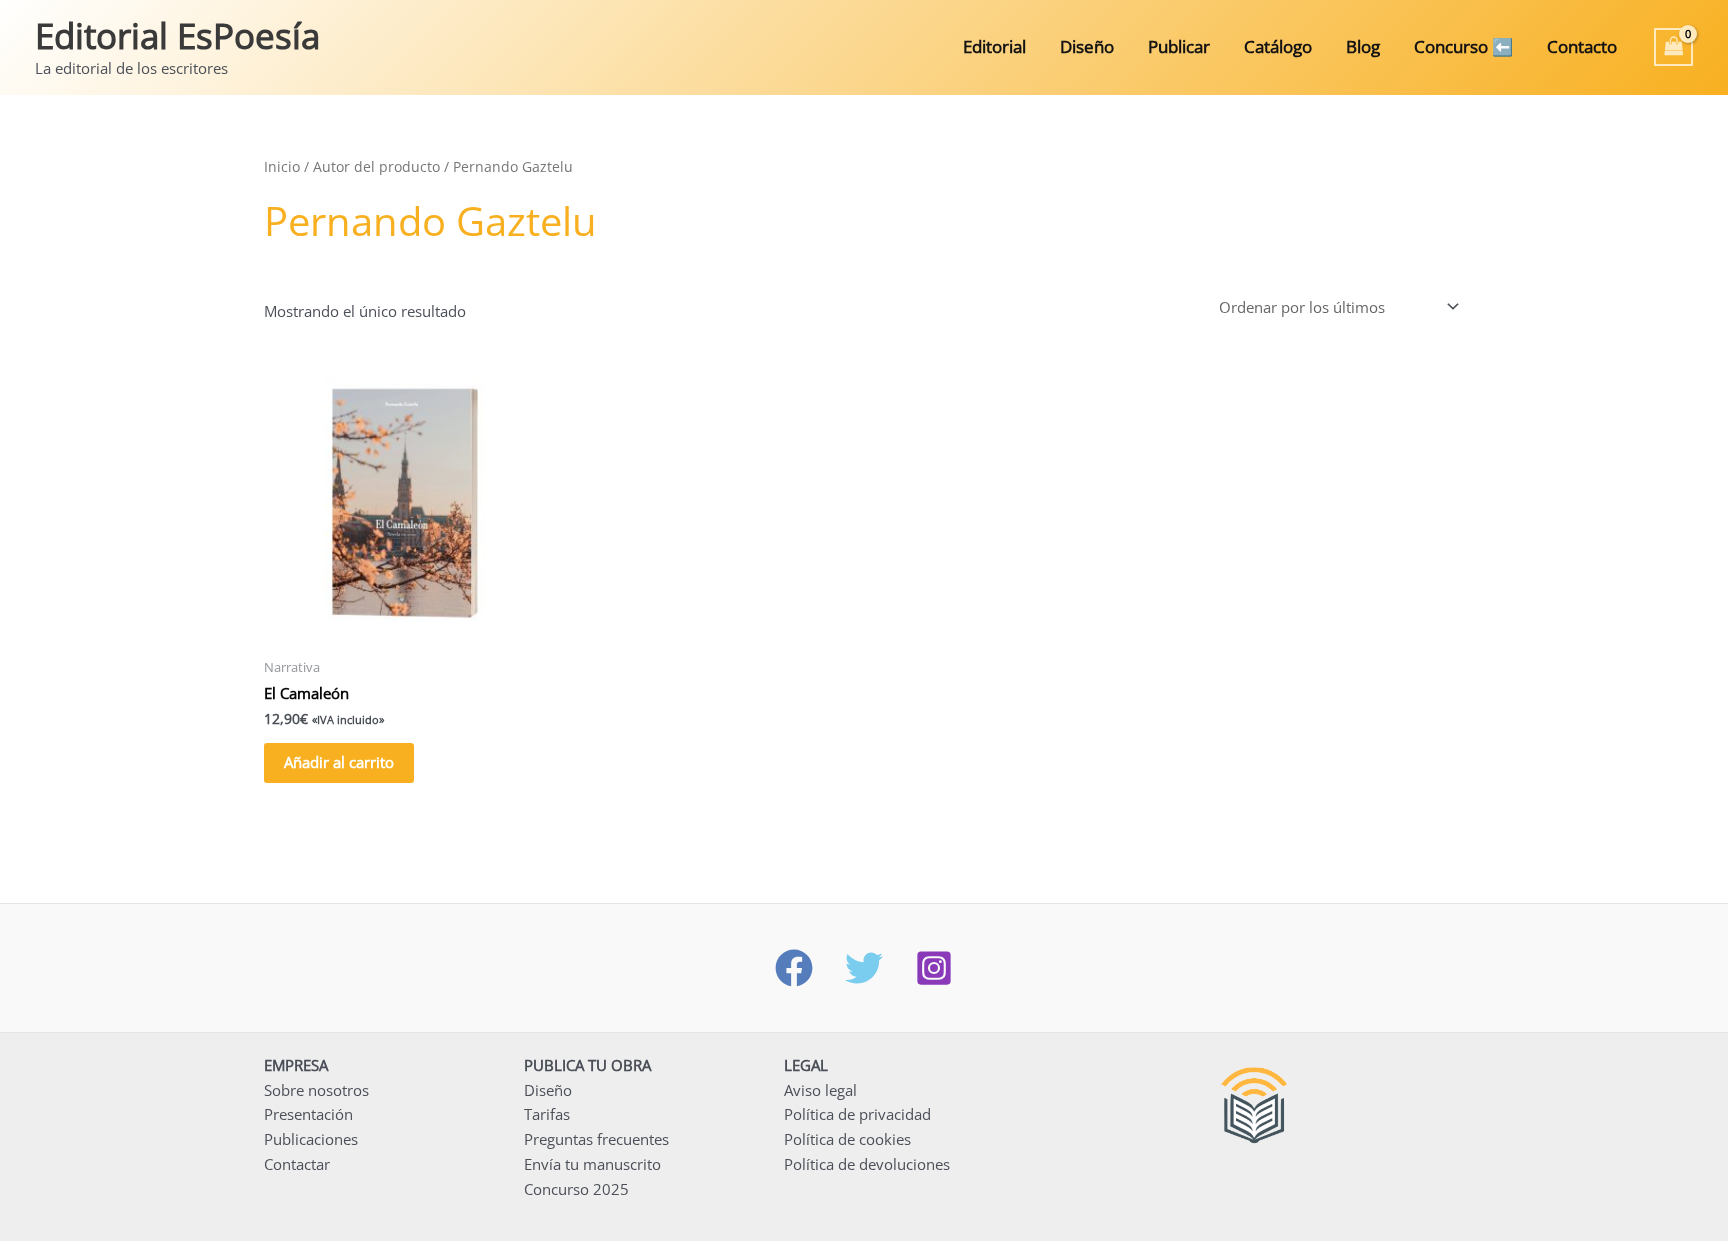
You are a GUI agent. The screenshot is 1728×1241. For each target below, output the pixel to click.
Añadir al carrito (339, 762)
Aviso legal (820, 1090)
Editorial (994, 46)
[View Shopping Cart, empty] (1674, 47)
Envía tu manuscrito (592, 1164)
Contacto (1582, 46)
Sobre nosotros (316, 1090)
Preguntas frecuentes (596, 1139)
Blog (1363, 46)
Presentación (308, 1114)
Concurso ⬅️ (1463, 46)
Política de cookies (847, 1139)
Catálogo (1278, 46)
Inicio (282, 166)
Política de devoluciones (867, 1164)
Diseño (1087, 46)
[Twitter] (864, 968)
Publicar (1179, 46)
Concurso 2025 (576, 1189)
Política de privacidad (857, 1114)
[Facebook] (794, 968)
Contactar (297, 1164)
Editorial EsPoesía (177, 35)
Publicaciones (311, 1139)
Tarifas (547, 1114)
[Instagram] (934, 968)
